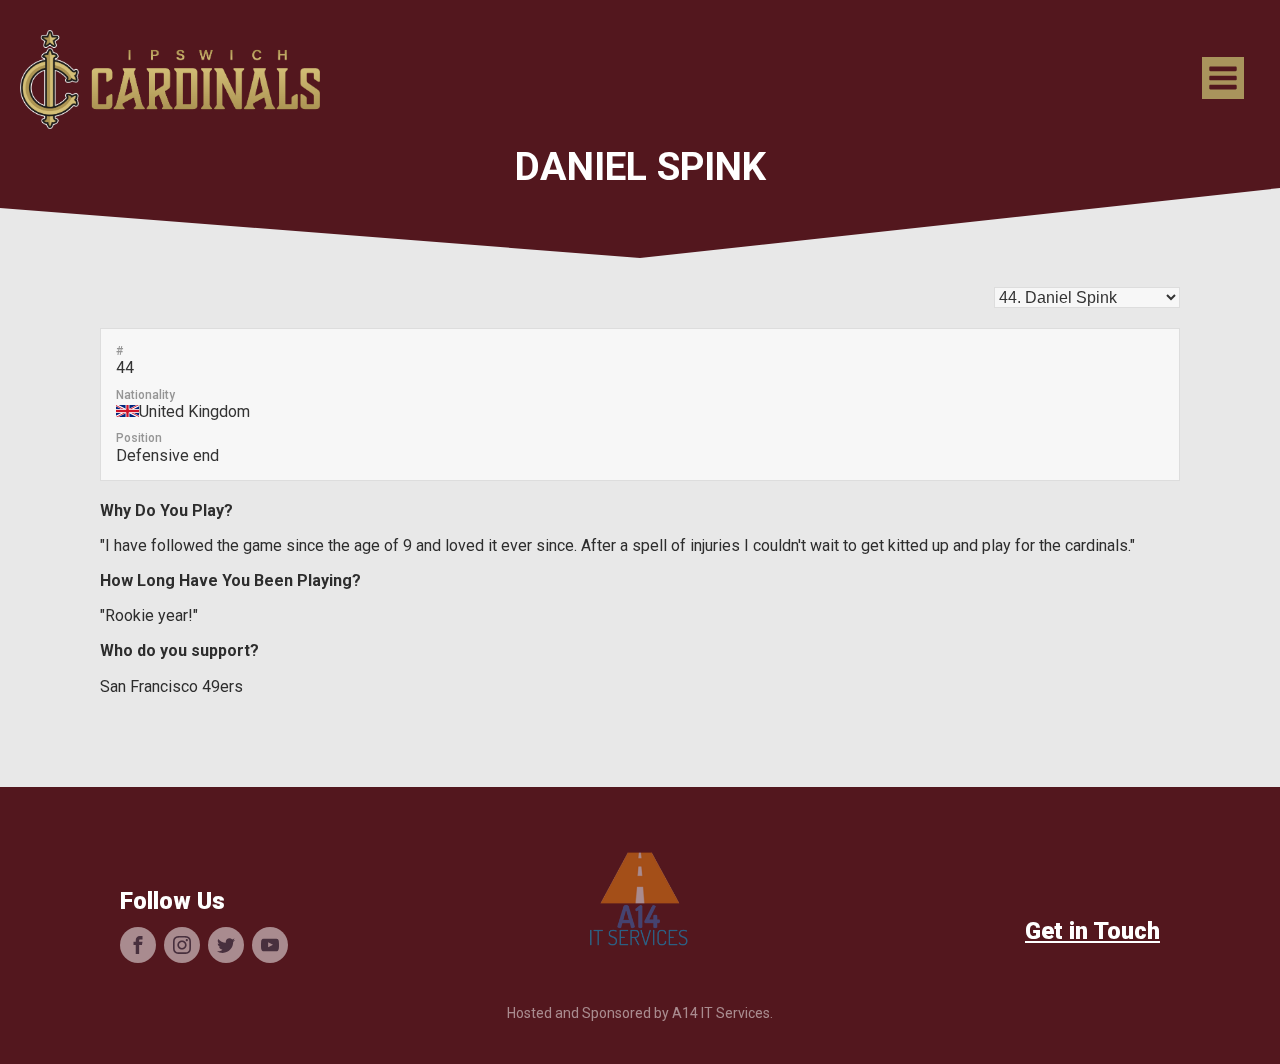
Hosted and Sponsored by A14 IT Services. (640, 1013)
